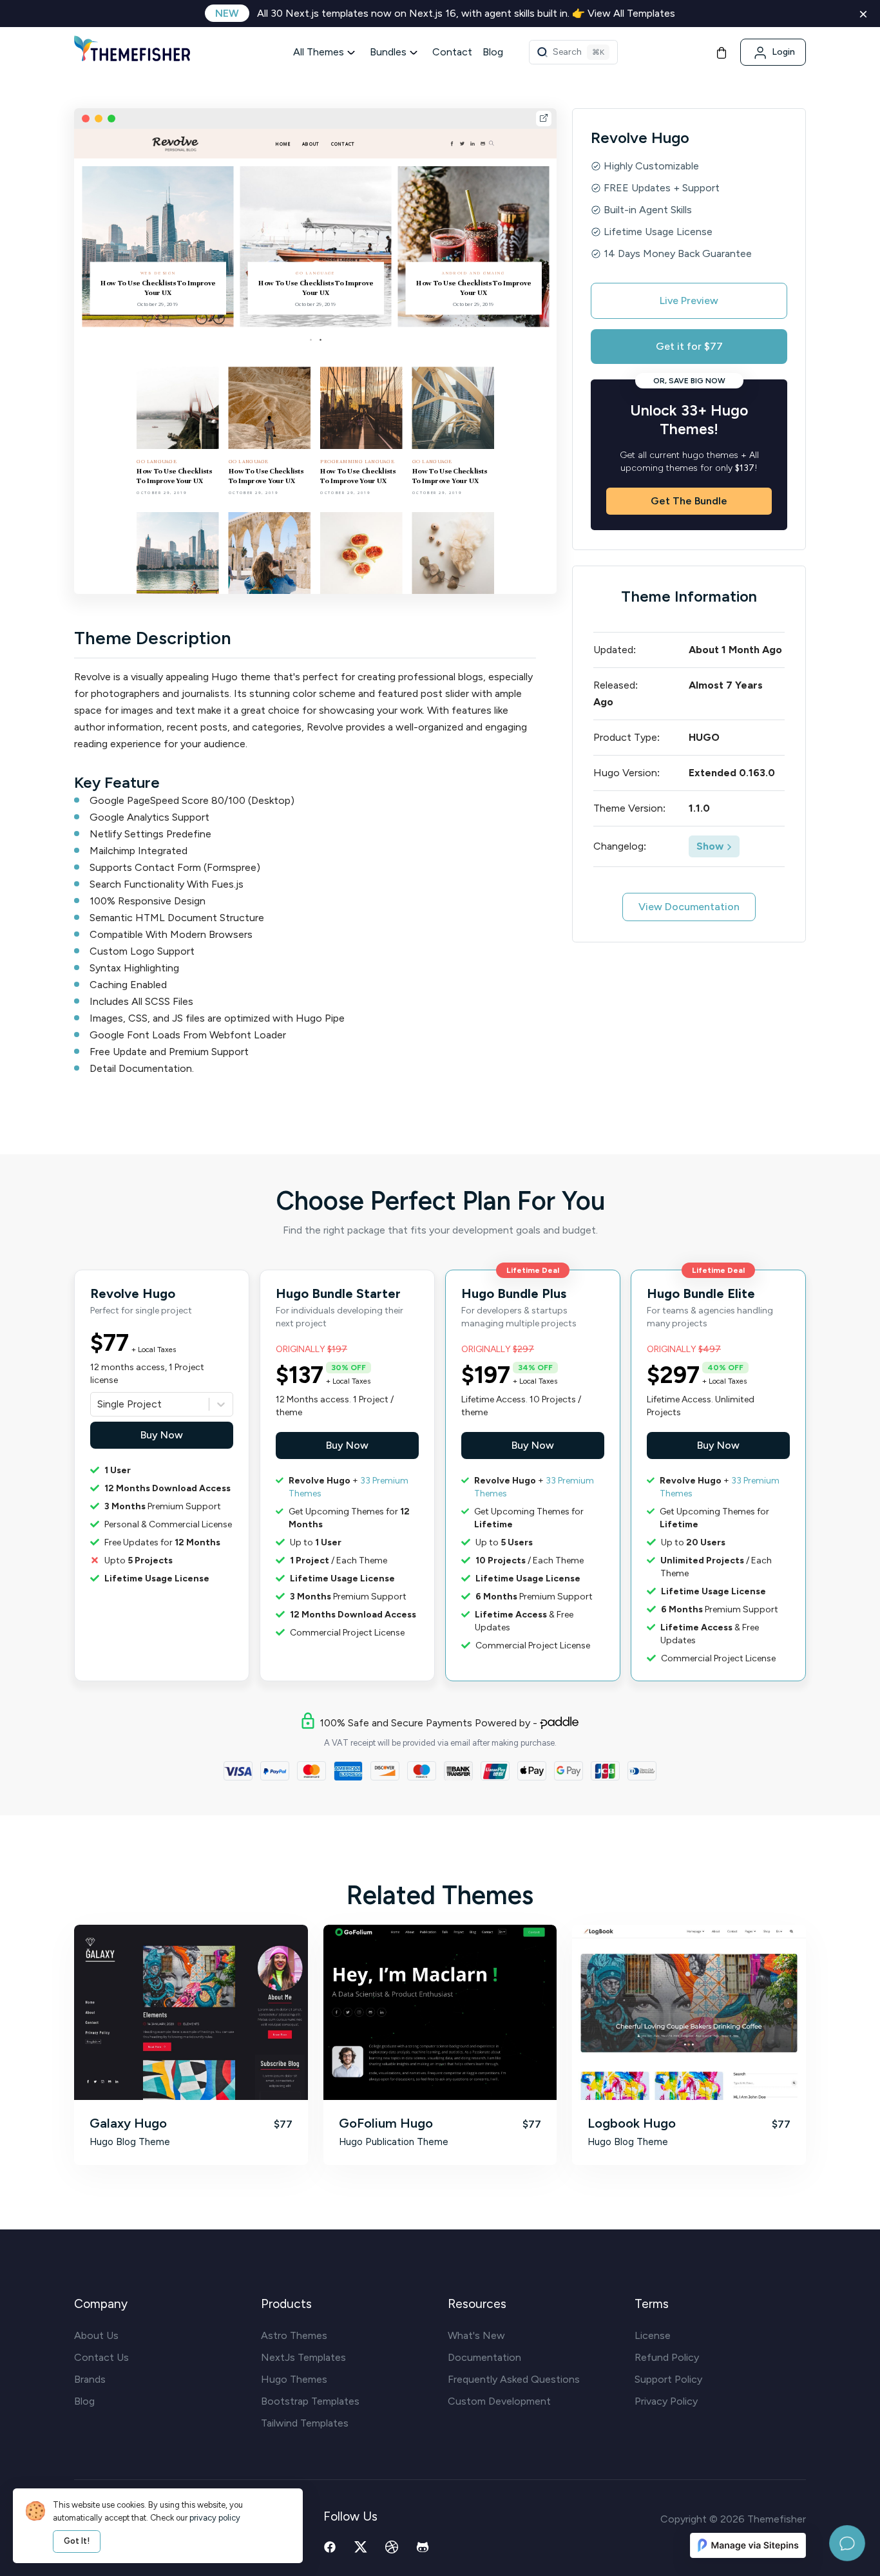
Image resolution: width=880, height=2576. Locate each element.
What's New (476, 2335)
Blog (493, 52)
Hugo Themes (294, 2379)
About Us (96, 2335)
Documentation (484, 2357)
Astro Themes (294, 2335)
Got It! (77, 2541)
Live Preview (689, 301)
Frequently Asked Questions (514, 2379)
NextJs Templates (303, 2357)
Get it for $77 (689, 346)
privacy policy (215, 2518)
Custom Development (499, 2401)
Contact (452, 52)
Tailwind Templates (305, 2423)
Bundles (388, 52)
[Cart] (722, 52)
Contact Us (101, 2357)
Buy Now (162, 1435)
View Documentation (689, 907)
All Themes (319, 52)
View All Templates (631, 13)
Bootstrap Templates (310, 2401)
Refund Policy (667, 2357)
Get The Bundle (689, 501)
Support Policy (668, 2379)
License (653, 2335)
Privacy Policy (666, 2401)
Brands (90, 2379)
